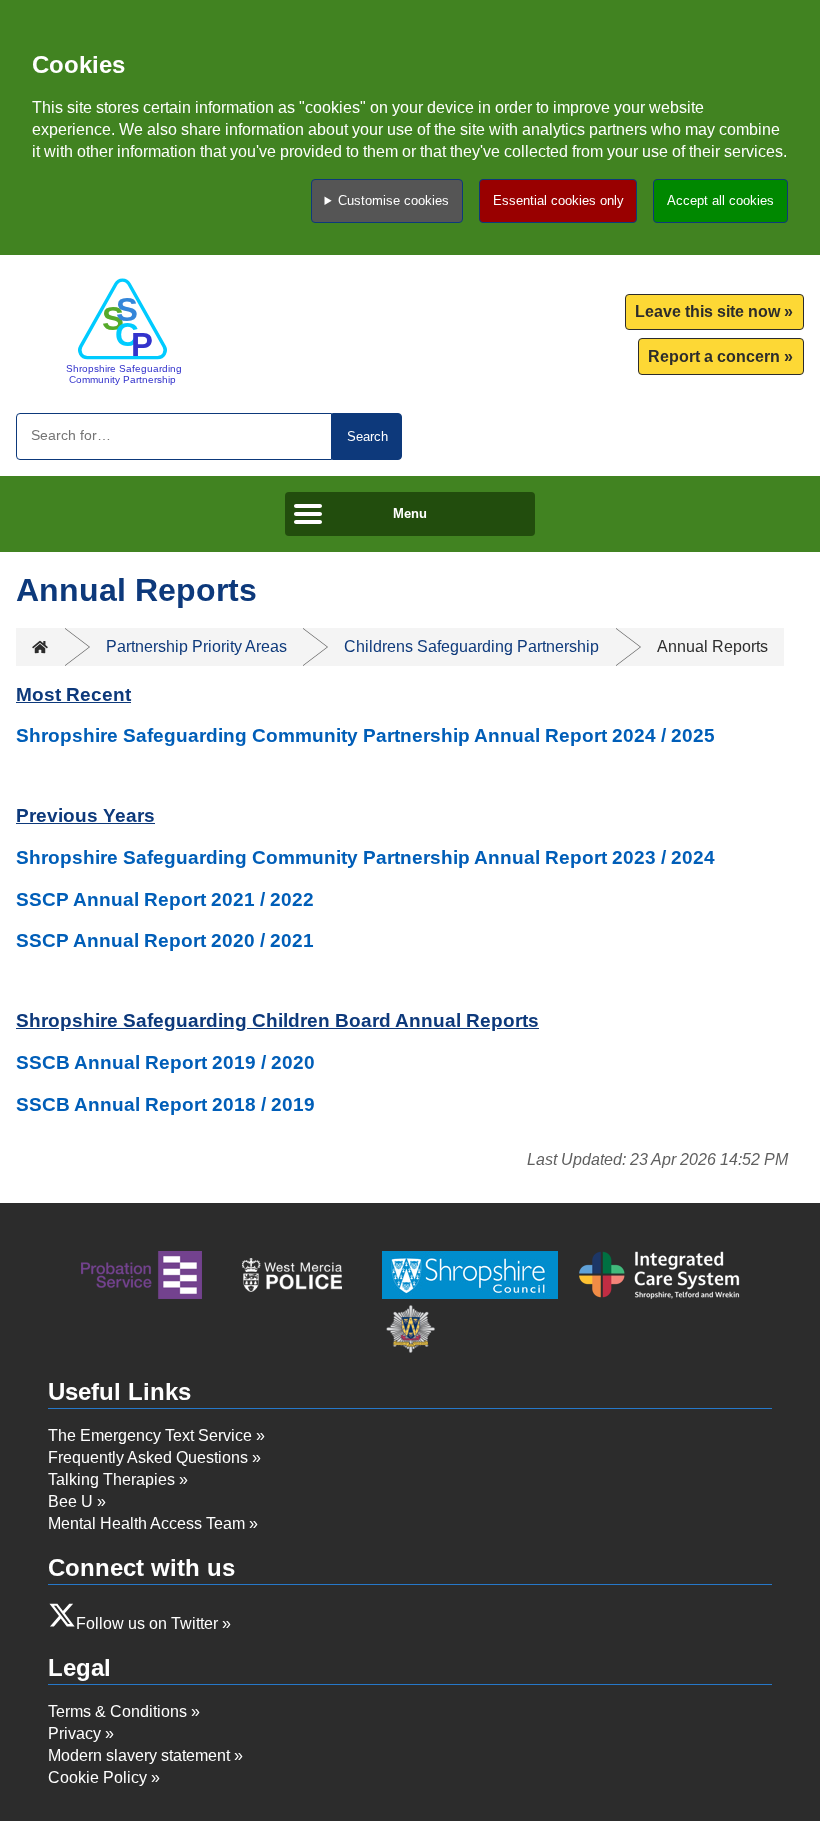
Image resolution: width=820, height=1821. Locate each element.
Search (367, 436)
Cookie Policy (97, 1777)
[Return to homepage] (122, 331)
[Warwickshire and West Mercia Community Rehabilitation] (141, 1278)
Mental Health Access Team (146, 1523)
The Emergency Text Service (150, 1435)
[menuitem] (714, 312)
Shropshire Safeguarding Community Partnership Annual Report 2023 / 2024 (365, 857)
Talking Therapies (111, 1479)
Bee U (70, 1501)
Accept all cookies (720, 200)
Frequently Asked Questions (148, 1457)
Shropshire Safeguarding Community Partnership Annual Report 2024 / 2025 (365, 735)
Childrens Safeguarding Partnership (471, 646)
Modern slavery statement (139, 1755)
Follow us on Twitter (147, 1623)
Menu (410, 513)
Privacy (74, 1733)
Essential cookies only (558, 200)
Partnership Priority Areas (196, 646)
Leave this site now (707, 311)
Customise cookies (393, 200)
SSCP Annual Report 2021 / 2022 (165, 899)
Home (40, 647)
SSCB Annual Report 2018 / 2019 (165, 1104)
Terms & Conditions (117, 1711)
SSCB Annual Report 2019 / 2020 (165, 1062)
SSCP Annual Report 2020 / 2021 (165, 940)
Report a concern (714, 356)
